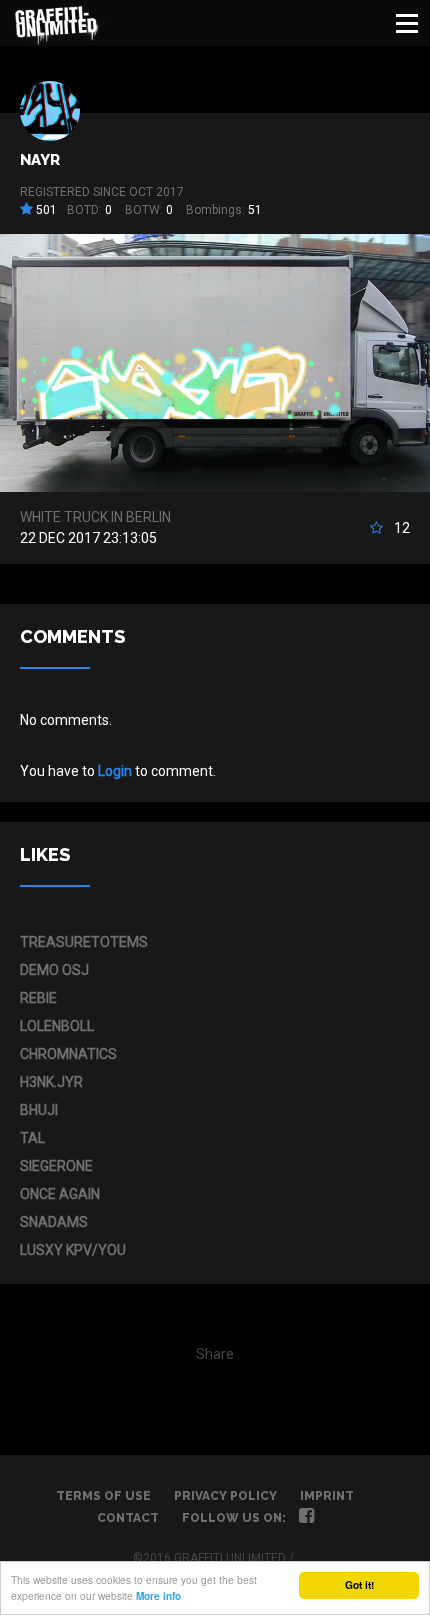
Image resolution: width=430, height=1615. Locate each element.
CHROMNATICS (68, 1054)
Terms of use (103, 1496)
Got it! (359, 1585)
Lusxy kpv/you (73, 1250)
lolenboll (57, 1026)
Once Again (60, 1194)
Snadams (54, 1222)
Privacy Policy (225, 1496)
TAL (32, 1138)
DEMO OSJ (54, 970)
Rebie (38, 998)
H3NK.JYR (51, 1082)
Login (115, 771)
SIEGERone (56, 1166)
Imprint (327, 1496)
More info (158, 1596)
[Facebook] (306, 1518)
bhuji (39, 1110)
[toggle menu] (407, 23)
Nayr (40, 160)
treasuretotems (84, 942)
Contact (128, 1518)
